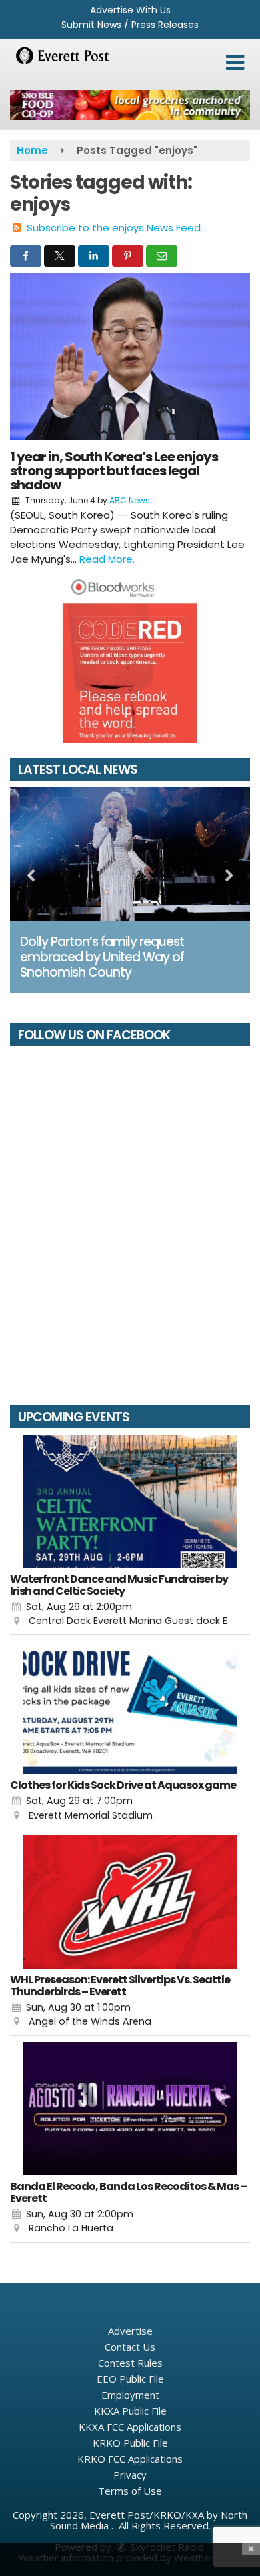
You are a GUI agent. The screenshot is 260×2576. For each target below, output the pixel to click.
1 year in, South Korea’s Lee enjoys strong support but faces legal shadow (114, 471)
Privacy (130, 2475)
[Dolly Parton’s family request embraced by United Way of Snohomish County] (130, 854)
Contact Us (130, 2347)
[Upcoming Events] (130, 1501)
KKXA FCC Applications (130, 2427)
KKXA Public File (130, 2411)
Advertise (130, 2331)
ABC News (130, 500)
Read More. (107, 559)
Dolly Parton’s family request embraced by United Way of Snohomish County (102, 957)
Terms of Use (130, 2491)
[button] (235, 63)
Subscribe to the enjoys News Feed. (115, 228)
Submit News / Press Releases (130, 25)
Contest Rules (130, 2363)
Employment (130, 2395)
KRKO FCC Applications (130, 2459)
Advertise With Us (130, 10)
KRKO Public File (130, 2443)
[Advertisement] (130, 105)
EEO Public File (130, 2379)
